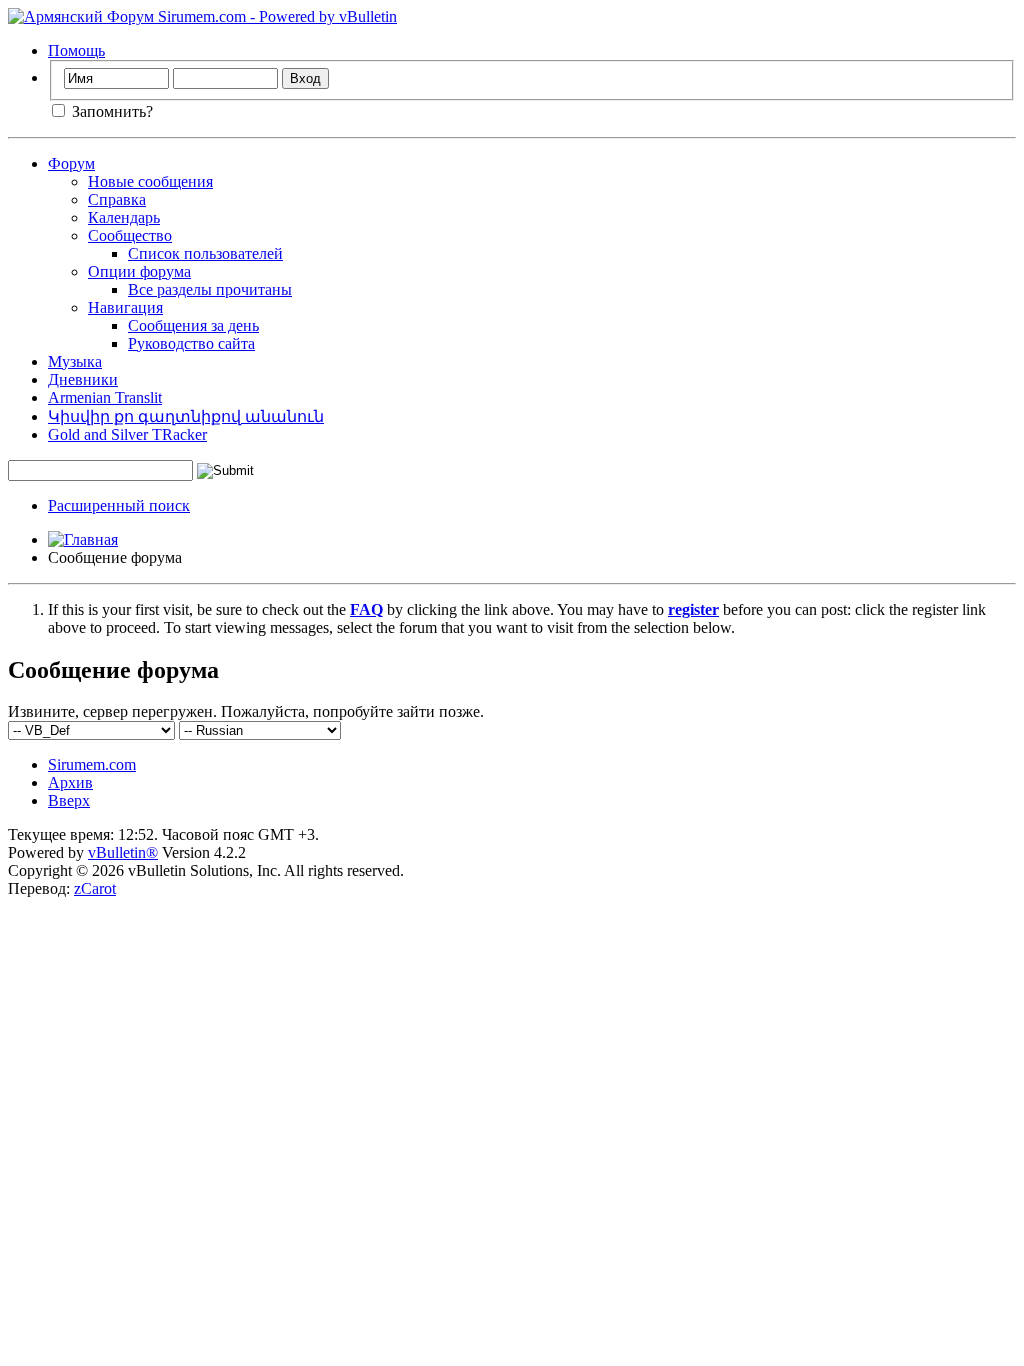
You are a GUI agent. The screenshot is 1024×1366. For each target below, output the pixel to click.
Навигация (125, 307)
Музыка (75, 361)
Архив (70, 782)
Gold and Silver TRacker (127, 434)
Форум (71, 163)
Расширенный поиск (119, 505)
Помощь (76, 50)
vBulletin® (123, 852)
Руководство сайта (191, 343)
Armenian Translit (105, 397)
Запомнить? (110, 111)
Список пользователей (205, 253)
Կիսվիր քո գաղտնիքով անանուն (186, 416)
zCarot (95, 888)
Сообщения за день (193, 325)
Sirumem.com (92, 764)
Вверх (69, 800)
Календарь (124, 217)
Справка (117, 199)
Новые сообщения (150, 181)
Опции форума (139, 271)
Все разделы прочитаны (210, 289)
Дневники (83, 379)
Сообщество (130, 235)
